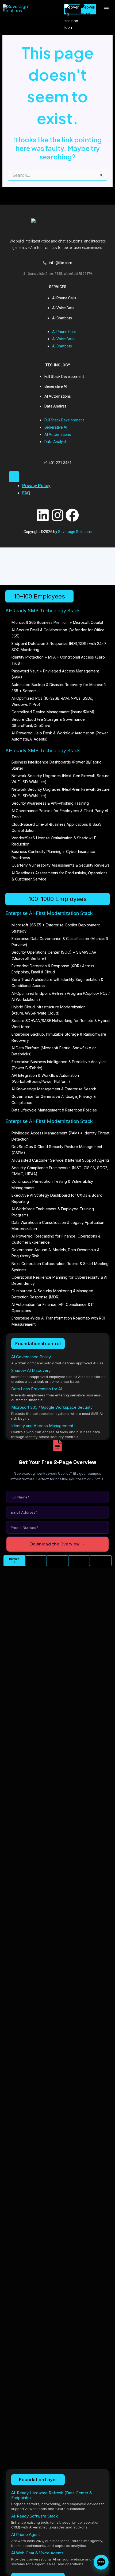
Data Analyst (55, 406)
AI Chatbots (62, 318)
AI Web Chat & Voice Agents (37, 2553)
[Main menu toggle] (106, 9)
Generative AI (56, 386)
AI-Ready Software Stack (34, 2516)
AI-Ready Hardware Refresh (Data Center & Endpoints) (52, 2495)
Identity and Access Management (42, 1426)
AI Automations (58, 396)
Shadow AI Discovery (31, 1370)
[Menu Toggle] (14, 477)
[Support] (101, 2562)
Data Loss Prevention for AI (37, 1389)
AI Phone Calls (64, 298)
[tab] (14, 1561)
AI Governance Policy (31, 1357)
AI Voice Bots (63, 308)
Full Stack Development (64, 377)
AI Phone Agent (26, 2534)
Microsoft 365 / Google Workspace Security (52, 1407)
